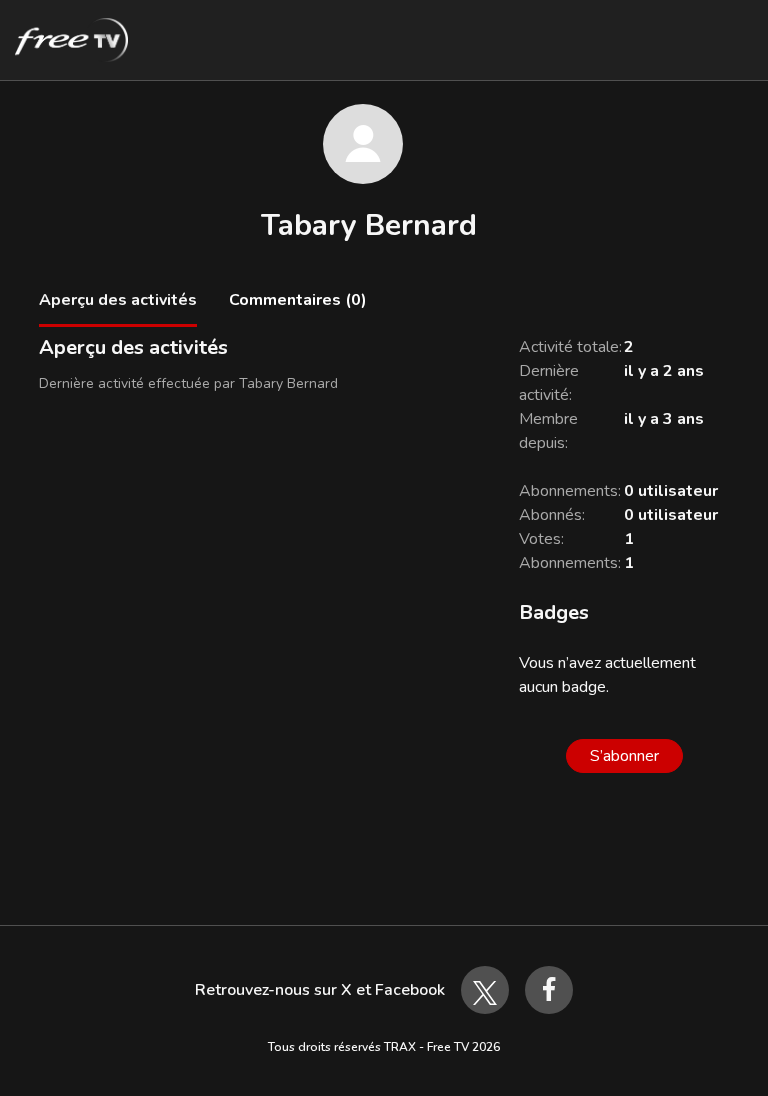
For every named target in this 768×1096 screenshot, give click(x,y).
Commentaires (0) (298, 300)
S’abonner (624, 756)
